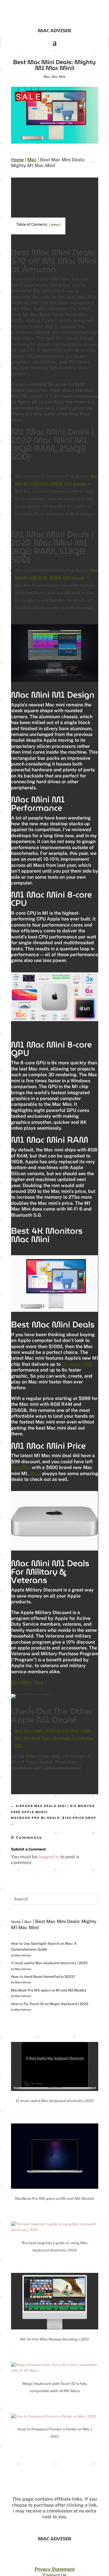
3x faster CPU (77, 1364)
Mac (47, 77)
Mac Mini (59, 77)
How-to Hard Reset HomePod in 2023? (43, 1977)
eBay (35, 1474)
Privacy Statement (55, 2569)
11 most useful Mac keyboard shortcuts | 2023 (49, 1963)
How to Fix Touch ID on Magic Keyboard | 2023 (50, 2004)
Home (17, 160)
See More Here (27, 1682)
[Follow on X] (61, 2563)
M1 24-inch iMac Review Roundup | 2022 (54, 2339)
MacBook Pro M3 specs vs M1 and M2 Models (49, 1990)
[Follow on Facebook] (48, 2563)
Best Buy (21, 1467)
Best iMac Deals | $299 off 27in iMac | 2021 (52, 1731)
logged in (49, 1857)
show (55, 225)
